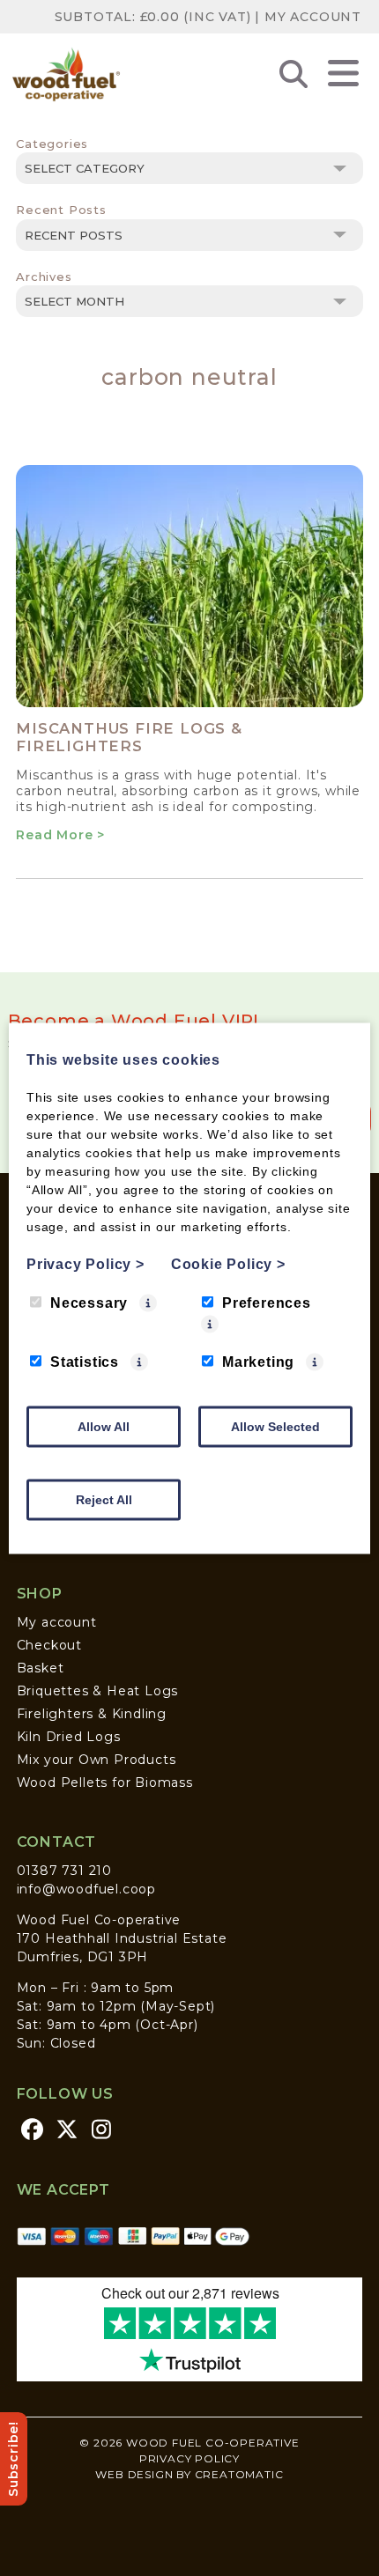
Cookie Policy (228, 1263)
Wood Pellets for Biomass (105, 1783)
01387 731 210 (64, 1871)
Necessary (89, 1302)
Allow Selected (275, 1426)
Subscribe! (13, 2459)
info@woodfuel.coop (86, 1889)
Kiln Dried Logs (69, 1737)
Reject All (104, 1499)
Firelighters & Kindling (92, 1714)
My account (57, 1622)
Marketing (258, 1361)
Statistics (85, 1361)
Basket (41, 1668)
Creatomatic (239, 2474)
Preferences (267, 1302)
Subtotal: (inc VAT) (153, 17)
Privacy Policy (189, 2458)
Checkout (49, 1645)
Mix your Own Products (97, 1760)
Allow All (104, 1426)
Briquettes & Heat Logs (98, 1691)
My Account (313, 17)
